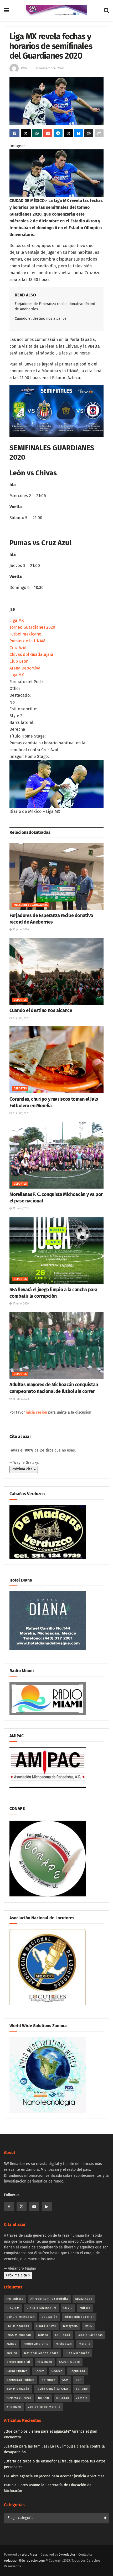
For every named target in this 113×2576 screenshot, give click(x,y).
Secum (40, 2371)
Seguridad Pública (21, 2380)
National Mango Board (41, 2353)
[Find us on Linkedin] (47, 2207)
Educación (50, 2317)
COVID (68, 2308)
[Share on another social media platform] (99, 133)
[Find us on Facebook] (9, 2207)
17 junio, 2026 (20, 1304)
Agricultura (15, 2299)
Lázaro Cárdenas (90, 2335)
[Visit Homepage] (56, 10)
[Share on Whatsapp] (37, 133)
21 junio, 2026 (20, 1208)
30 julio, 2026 (20, 930)
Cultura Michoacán (21, 2317)
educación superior (79, 2317)
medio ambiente (36, 2344)
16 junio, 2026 (20, 1399)
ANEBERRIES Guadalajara (31, 905)
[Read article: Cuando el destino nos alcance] (56, 971)
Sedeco (57, 2371)
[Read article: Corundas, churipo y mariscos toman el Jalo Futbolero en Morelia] (56, 1060)
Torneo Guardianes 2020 (32, 627)
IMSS (89, 2326)
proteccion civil (18, 2362)
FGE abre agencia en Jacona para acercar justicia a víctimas (54, 2476)
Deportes (20, 1000)
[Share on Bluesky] (79, 133)
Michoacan (64, 2344)
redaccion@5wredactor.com (24, 2561)
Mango (12, 2344)
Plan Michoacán (78, 2353)
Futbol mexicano (25, 634)
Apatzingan (84, 2299)
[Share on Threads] (68, 133)
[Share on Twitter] (26, 133)
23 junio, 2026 (20, 1113)
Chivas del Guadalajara (31, 654)
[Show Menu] (6, 10)
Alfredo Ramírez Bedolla (49, 2299)
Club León (19, 661)
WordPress (30, 2555)
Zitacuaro (14, 2407)
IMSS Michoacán (19, 2335)
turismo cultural (19, 2398)
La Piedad (63, 2335)
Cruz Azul (18, 648)
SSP (78, 2380)
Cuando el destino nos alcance (41, 319)
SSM (65, 2380)
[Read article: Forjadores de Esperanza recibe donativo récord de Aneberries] (56, 876)
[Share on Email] (48, 133)
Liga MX (17, 620)
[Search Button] (106, 10)
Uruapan (63, 2398)
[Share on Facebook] (14, 133)
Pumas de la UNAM (27, 641)
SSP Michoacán (18, 2389)
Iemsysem (70, 2326)
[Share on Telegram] (58, 133)
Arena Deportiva (25, 668)
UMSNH (44, 2398)
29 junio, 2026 (20, 1018)
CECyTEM (13, 2308)
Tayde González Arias (52, 2389)
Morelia (85, 2344)
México (12, 2353)
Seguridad (78, 2371)
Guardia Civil (46, 2326)
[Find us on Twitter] (22, 2207)
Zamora (82, 2398)
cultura (85, 2308)
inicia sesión (36, 1412)
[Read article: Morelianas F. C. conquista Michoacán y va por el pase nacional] (56, 1155)
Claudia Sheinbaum (42, 2308)
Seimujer (48, 2380)
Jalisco (43, 2335)
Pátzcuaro (45, 2362)
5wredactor (67, 2555)
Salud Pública (17, 2371)
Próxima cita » (24, 1469)
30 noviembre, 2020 (49, 68)
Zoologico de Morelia (44, 2407)
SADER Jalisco (70, 2362)
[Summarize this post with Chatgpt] (89, 133)
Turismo (82, 2389)
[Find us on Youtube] (34, 2207)
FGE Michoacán (18, 2326)
